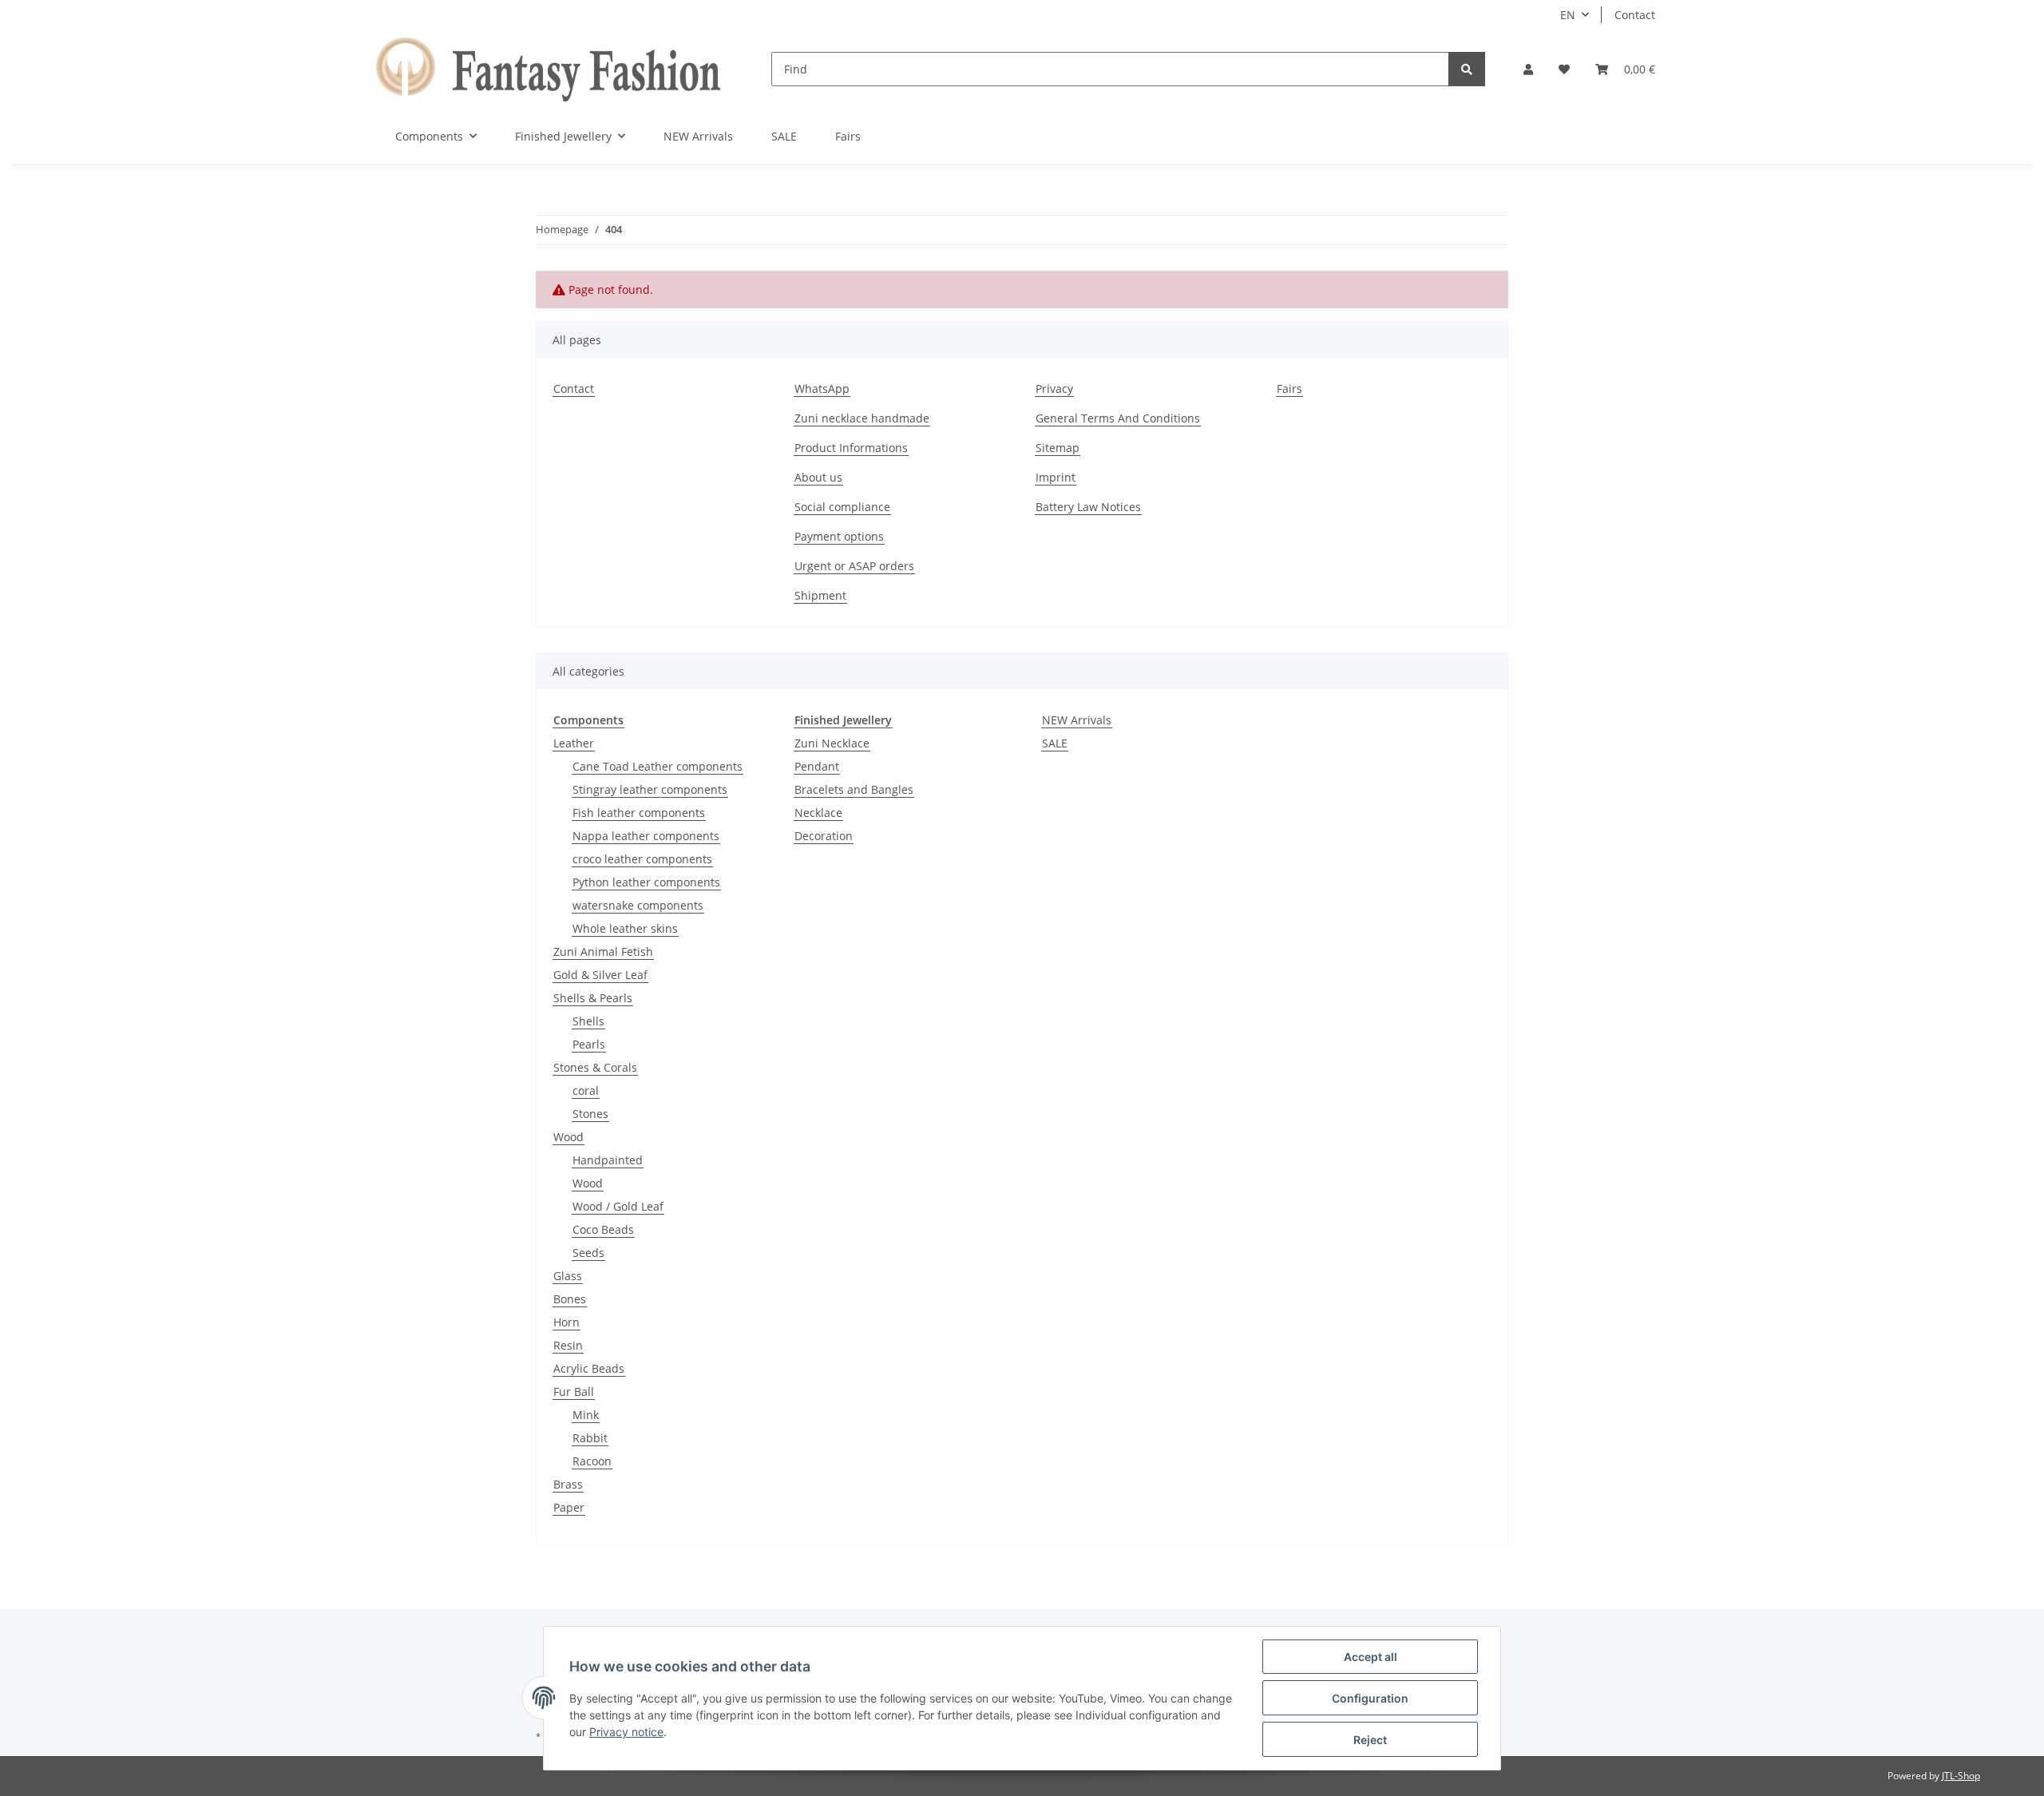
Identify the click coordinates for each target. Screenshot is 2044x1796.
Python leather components (646, 882)
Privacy (1054, 389)
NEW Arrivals (1077, 720)
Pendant (817, 766)
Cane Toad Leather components (658, 766)
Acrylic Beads (589, 1368)
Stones (590, 1114)
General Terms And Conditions (1118, 418)
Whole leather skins (625, 928)
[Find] (1467, 69)
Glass (568, 1276)
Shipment (820, 595)
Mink (586, 1415)
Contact (1635, 15)
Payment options (839, 536)
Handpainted (608, 1160)
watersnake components (638, 905)
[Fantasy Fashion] (548, 69)
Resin (568, 1345)
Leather (574, 743)
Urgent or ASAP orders (854, 566)
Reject (1370, 1740)
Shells (588, 1021)
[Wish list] (1564, 69)
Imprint (1056, 477)
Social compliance (842, 507)
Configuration (1370, 1698)
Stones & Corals (595, 1067)
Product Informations (851, 448)
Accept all (1371, 1657)
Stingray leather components (650, 789)
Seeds (588, 1253)
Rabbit (590, 1438)
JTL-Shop (1961, 1776)
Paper (569, 1507)
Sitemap (1058, 448)
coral (586, 1090)
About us (818, 477)
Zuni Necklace (832, 743)
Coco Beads (603, 1229)
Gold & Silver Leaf (600, 975)
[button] (1528, 69)
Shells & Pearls (593, 998)
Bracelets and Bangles (854, 789)
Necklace (818, 813)
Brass (568, 1484)
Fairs (848, 136)
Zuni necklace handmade (862, 418)
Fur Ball (574, 1392)
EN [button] (1568, 15)
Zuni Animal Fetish (603, 952)
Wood (568, 1137)
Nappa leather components (646, 836)
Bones (570, 1299)
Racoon (592, 1461)
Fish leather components (639, 813)
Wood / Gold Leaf (618, 1206)
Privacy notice (626, 1732)
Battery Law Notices (1088, 507)
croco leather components (642, 859)
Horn (566, 1322)
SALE (1055, 743)
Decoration (824, 836)
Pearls (589, 1044)
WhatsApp (822, 389)
